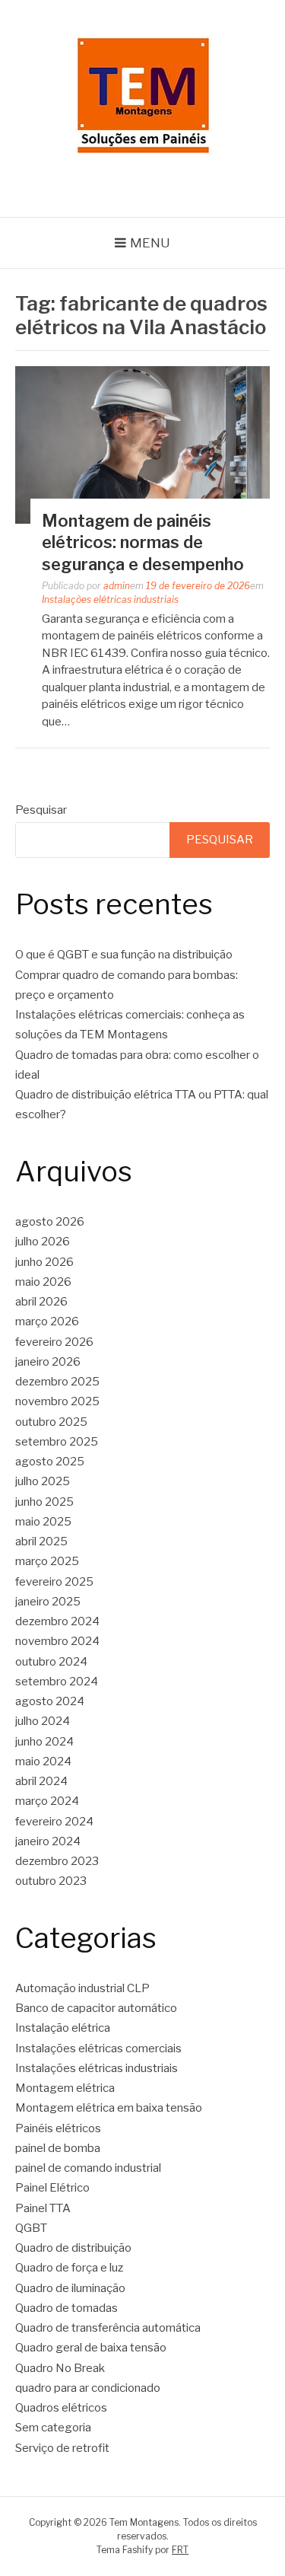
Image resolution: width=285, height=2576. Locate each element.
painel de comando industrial (88, 2168)
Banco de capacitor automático (96, 2008)
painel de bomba (58, 2148)
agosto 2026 (50, 1222)
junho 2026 (44, 1262)
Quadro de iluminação (70, 2288)
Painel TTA (43, 2208)
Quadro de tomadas (66, 2308)
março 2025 (47, 1561)
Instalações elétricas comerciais (98, 2048)
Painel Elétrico (52, 2188)
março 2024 (47, 1801)
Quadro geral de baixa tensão (91, 2348)
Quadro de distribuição (73, 2248)
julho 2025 (43, 1481)
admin (117, 586)
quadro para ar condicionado (88, 2388)
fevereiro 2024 (54, 1822)
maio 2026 (43, 1282)
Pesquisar (41, 810)
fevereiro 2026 (54, 1342)
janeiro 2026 (48, 1362)
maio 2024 (43, 1761)
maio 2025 (43, 1522)
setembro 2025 (57, 1442)
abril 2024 (41, 1781)
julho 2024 (43, 1721)
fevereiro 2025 (54, 1582)
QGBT (31, 2228)
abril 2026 (41, 1302)
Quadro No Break (60, 2368)
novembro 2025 (57, 1401)
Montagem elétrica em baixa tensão (109, 2108)
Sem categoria (53, 2428)
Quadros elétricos (61, 2408)
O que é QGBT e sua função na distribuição (124, 955)
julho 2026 (43, 1242)
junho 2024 (44, 1742)
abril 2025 (41, 1541)
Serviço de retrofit (62, 2448)
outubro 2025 (51, 1422)
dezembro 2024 (57, 1621)
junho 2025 (44, 1502)
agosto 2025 (50, 1462)
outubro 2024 (51, 1662)
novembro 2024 (57, 1641)
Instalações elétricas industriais (110, 599)
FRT (180, 2550)
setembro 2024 (57, 1682)
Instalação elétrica (63, 2028)
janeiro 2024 (48, 1841)
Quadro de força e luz (69, 2268)
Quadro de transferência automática (108, 2328)
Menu (150, 243)
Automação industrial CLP (82, 1988)
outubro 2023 (51, 1881)
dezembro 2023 (57, 1861)
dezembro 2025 (57, 1382)
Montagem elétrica (65, 2088)
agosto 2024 (50, 1701)
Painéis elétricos (58, 2128)
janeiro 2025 (48, 1602)
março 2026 (47, 1321)
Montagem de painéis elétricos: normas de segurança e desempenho (143, 542)
